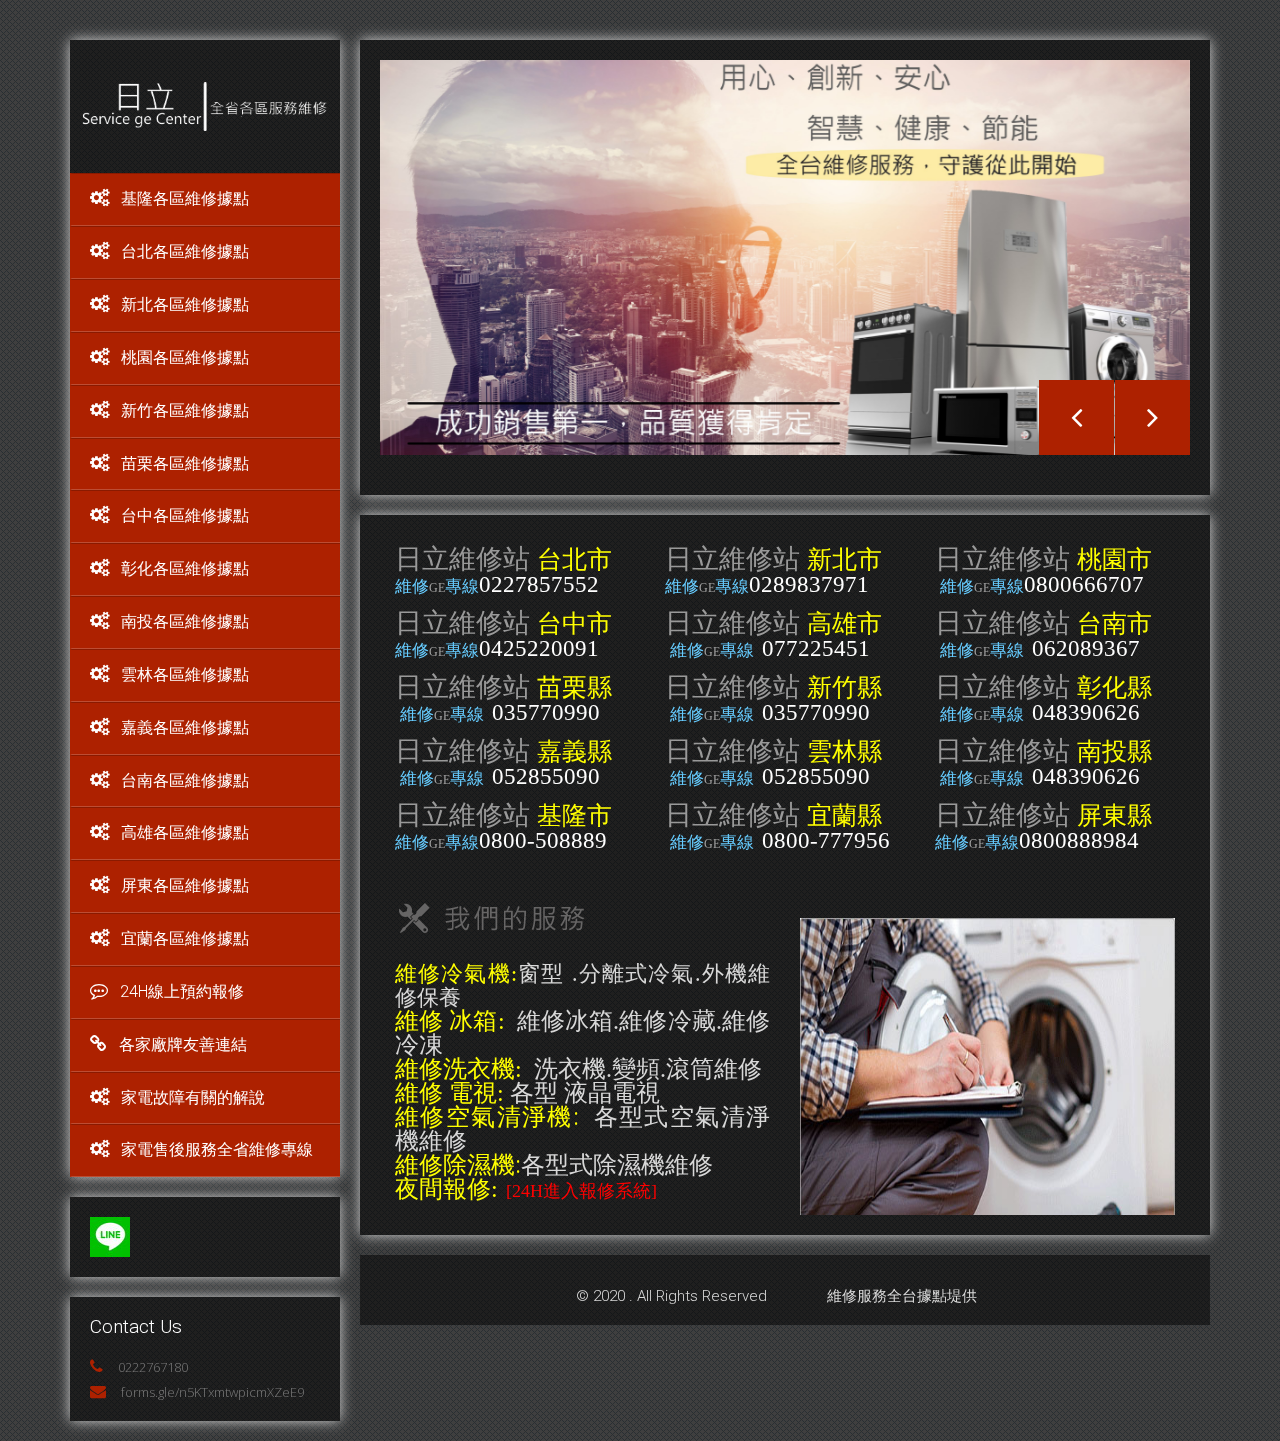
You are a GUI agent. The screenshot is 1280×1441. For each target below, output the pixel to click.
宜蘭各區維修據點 (185, 938)
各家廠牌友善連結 (183, 1044)
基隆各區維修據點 (185, 198)
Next (1152, 417)
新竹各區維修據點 (185, 410)
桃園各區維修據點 (185, 357)
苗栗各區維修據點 (185, 463)
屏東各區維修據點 (185, 885)
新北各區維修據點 (185, 304)
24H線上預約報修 (182, 991)
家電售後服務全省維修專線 (217, 1149)
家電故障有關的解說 (193, 1097)
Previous (1076, 417)
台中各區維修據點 (185, 515)
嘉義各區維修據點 (185, 727)
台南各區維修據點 (185, 780)
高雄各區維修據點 (185, 832)
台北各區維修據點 (185, 251)
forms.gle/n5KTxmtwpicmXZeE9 (212, 1392)
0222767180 (153, 1367)
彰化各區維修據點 (185, 568)
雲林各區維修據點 (185, 674)
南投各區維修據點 (185, 621)
